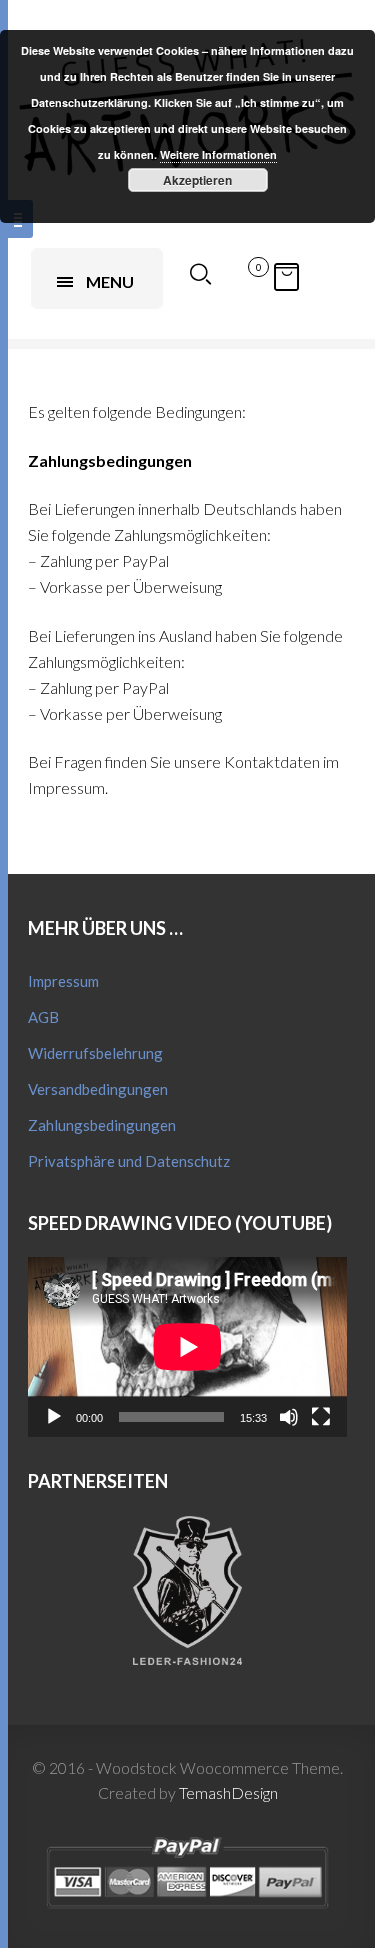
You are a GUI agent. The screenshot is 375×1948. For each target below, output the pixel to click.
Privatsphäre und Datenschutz (129, 1161)
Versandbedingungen (98, 1089)
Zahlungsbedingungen (102, 1125)
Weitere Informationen (218, 154)
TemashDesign (228, 1792)
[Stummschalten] (289, 1417)
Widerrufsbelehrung (95, 1053)
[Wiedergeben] (54, 1417)
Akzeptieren (197, 180)
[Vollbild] (321, 1417)
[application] (187, 1346)
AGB (43, 1017)
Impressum (63, 981)
